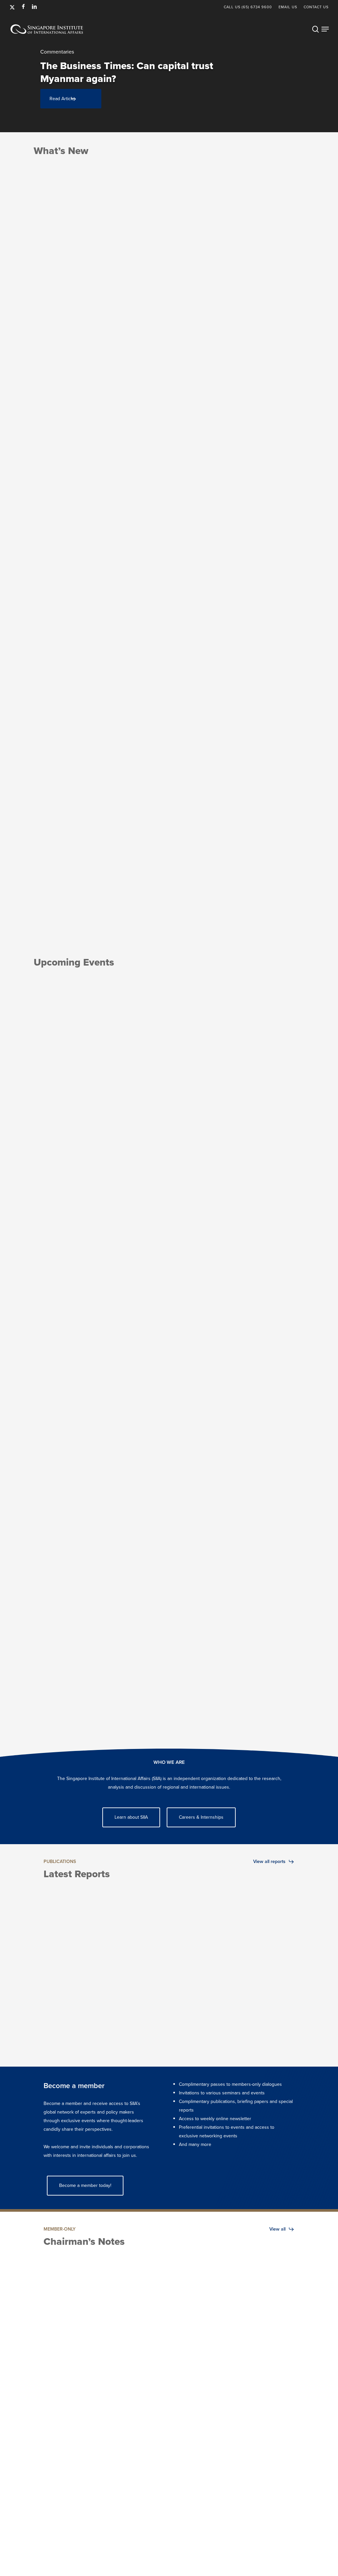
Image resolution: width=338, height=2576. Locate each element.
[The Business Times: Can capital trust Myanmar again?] (64, 546)
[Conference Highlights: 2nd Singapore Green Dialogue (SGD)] (202, 1966)
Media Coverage (52, 904)
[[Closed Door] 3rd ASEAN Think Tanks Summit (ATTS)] (204, 1358)
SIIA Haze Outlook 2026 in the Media (125, 79)
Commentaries (50, 894)
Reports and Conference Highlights (58, 2020)
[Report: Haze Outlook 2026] (136, 1966)
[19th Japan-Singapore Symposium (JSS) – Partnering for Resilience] (134, 1358)
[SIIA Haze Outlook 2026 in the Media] (134, 546)
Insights (253, 894)
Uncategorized (61, 2035)
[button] (325, 29)
